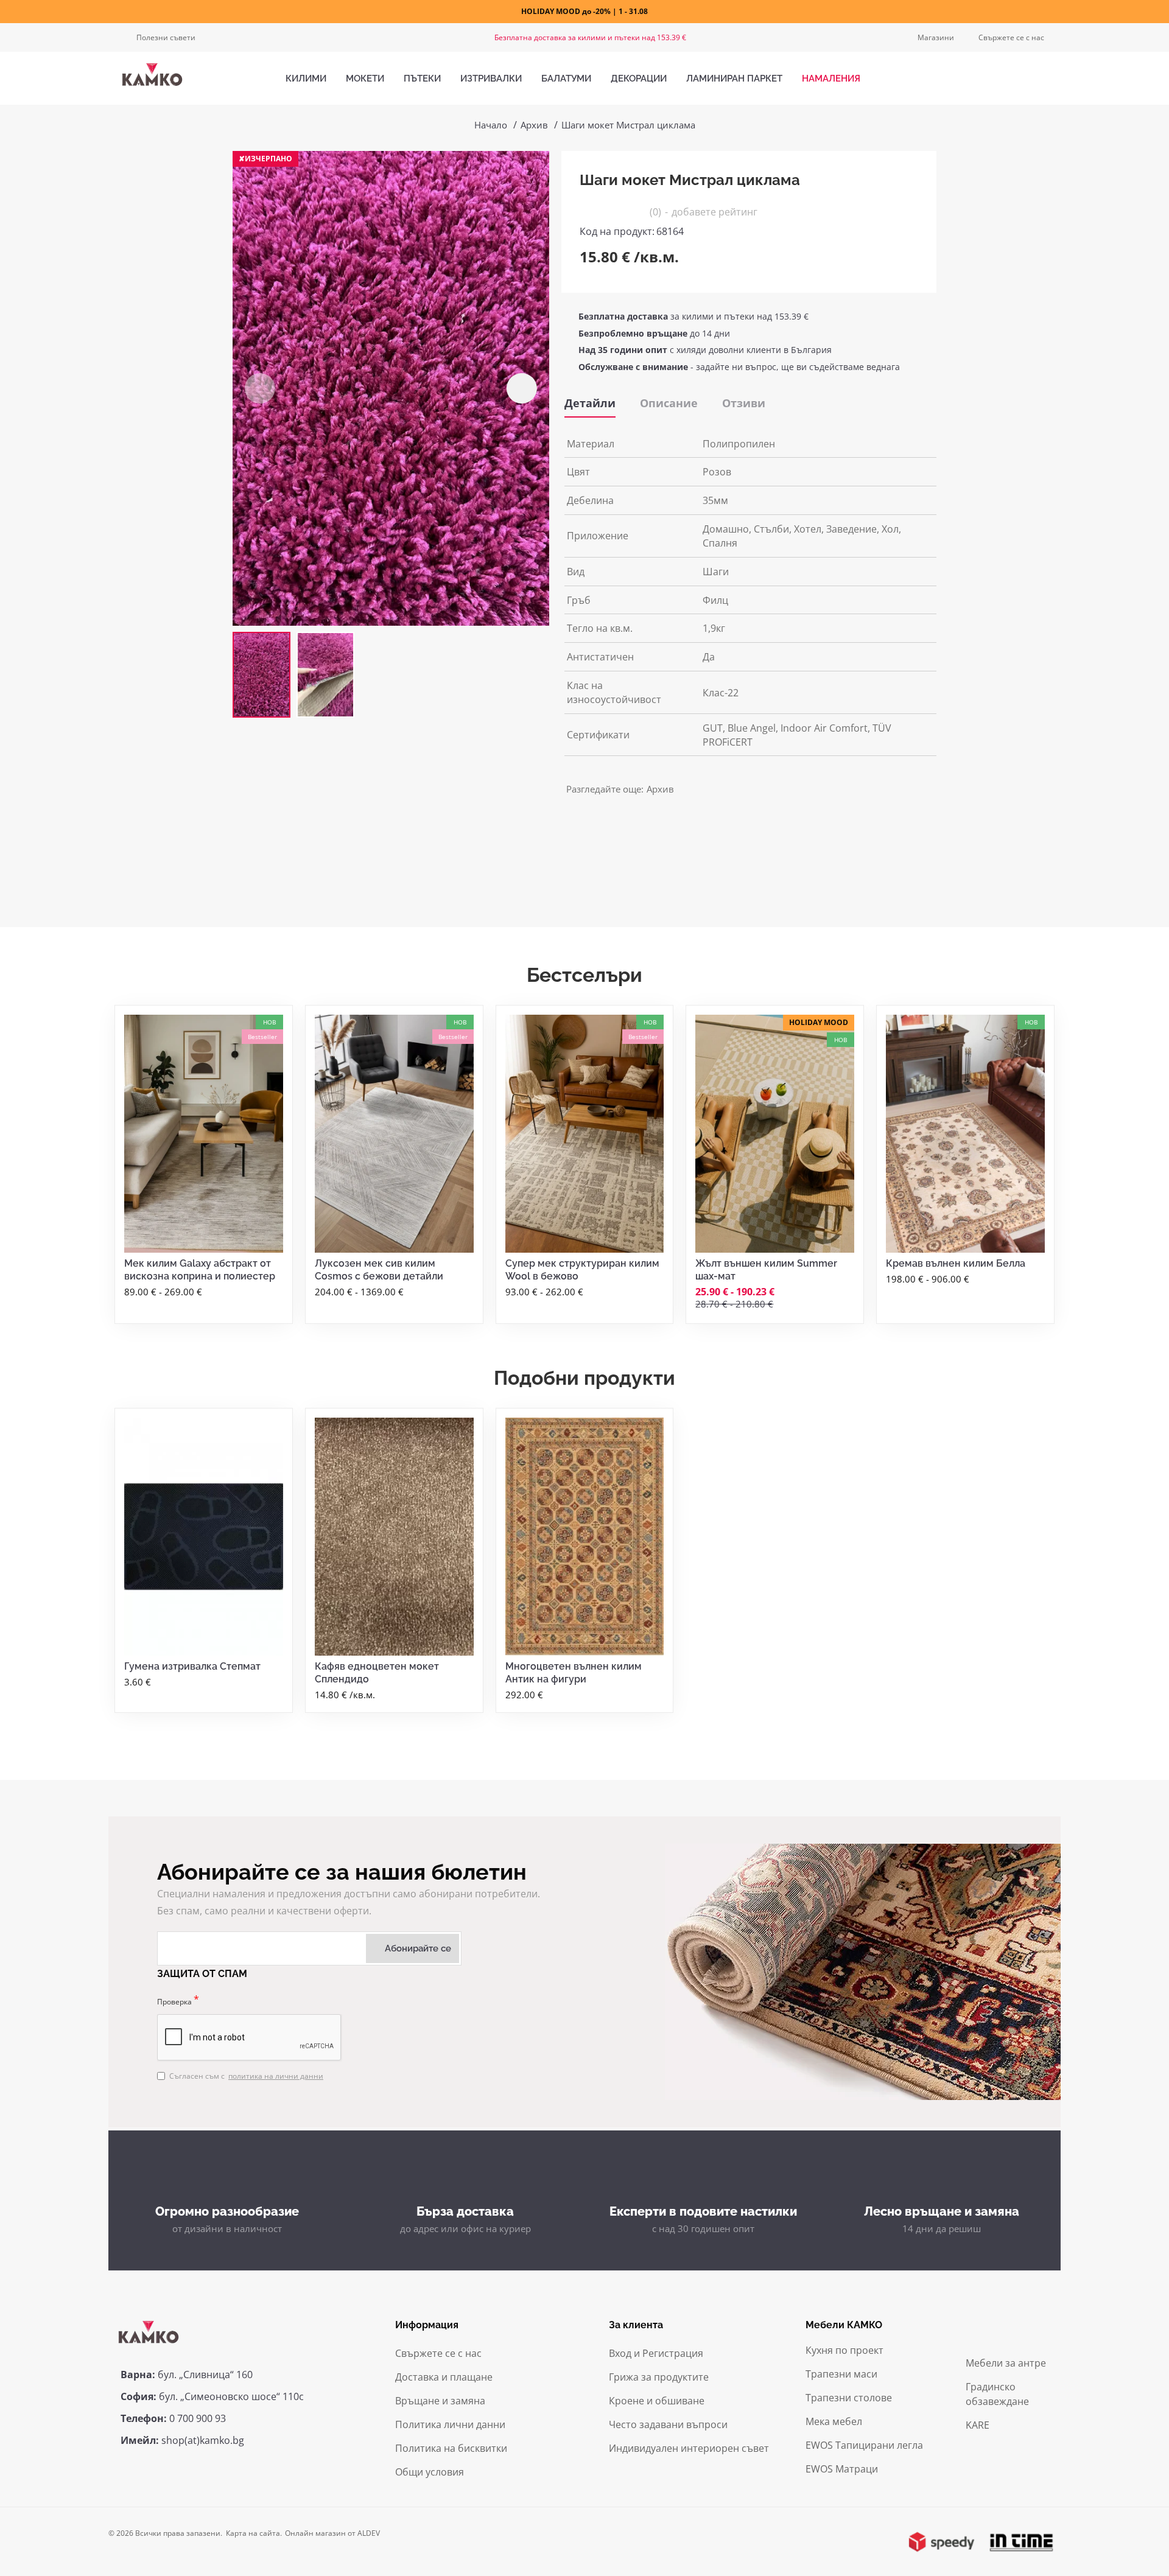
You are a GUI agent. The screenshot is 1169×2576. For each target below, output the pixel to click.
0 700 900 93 (198, 2418)
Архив (534, 125)
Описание (669, 403)
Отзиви (744, 403)
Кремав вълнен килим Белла (956, 1263)
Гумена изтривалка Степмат (192, 1666)
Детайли (590, 403)
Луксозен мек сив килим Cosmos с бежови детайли (379, 1270)
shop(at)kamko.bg (203, 2440)
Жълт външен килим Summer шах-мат (766, 1270)
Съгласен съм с (246, 2076)
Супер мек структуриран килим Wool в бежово (582, 1270)
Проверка (174, 2002)
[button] (260, 388)
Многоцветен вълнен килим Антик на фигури (574, 1673)
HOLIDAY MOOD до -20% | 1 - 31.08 (584, 11)
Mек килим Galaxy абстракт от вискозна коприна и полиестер (200, 1270)
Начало (491, 125)
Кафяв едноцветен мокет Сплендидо (377, 1673)
